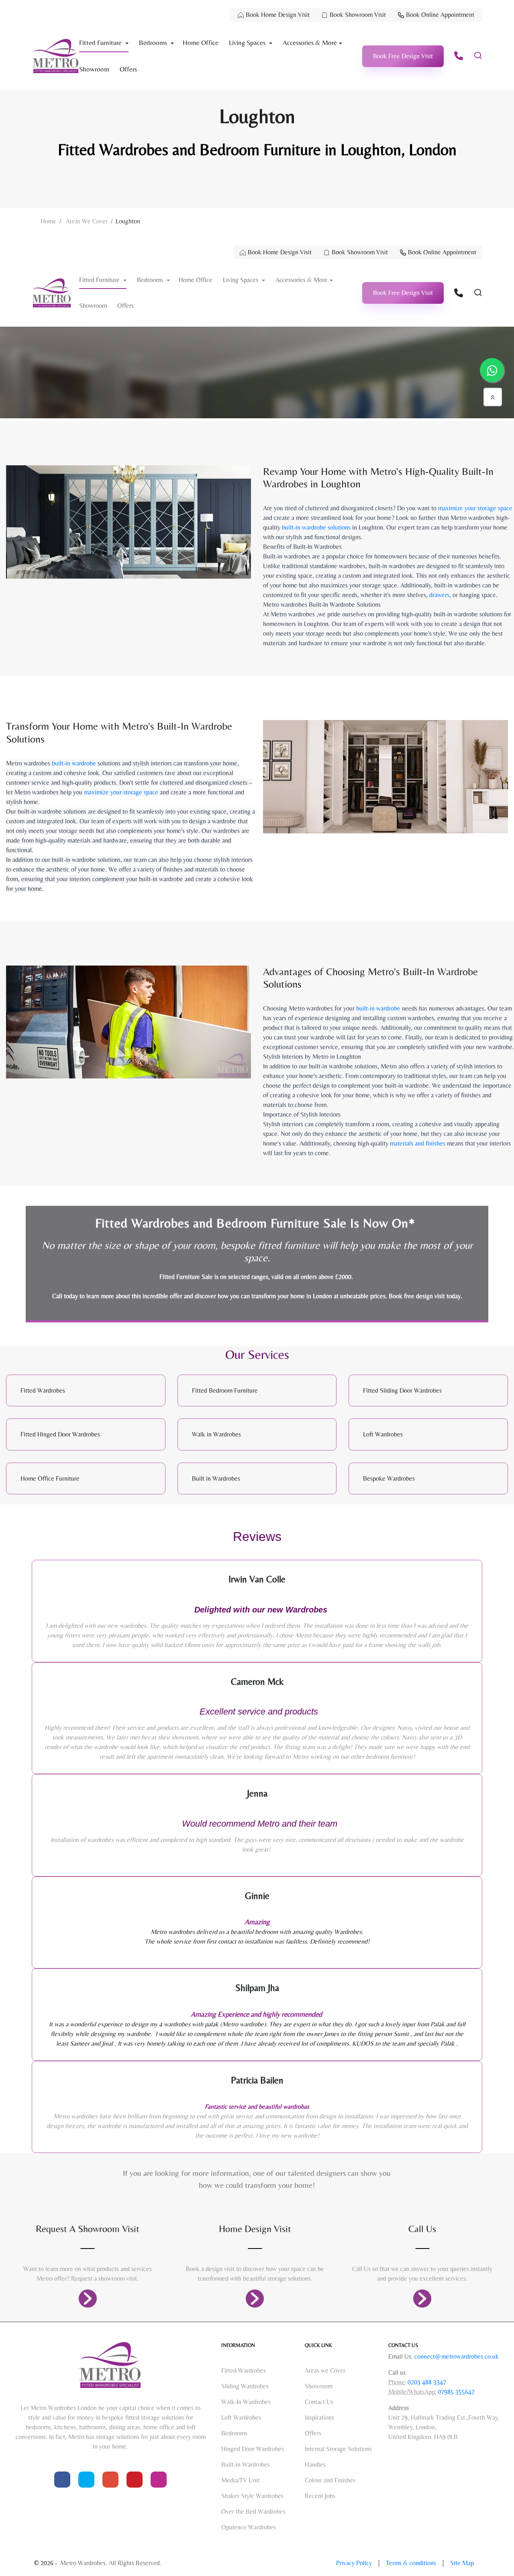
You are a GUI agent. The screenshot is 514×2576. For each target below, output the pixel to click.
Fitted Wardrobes (244, 2370)
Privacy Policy (355, 2563)
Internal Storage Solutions (338, 2449)
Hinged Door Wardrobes (253, 2449)
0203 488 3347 (426, 2382)
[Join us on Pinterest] (135, 2480)
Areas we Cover (87, 221)
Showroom (94, 69)
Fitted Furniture (101, 43)
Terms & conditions (412, 2563)
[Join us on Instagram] (159, 2480)
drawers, (439, 595)
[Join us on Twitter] (86, 2480)
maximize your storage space (475, 508)
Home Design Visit (255, 2229)
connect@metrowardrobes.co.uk (457, 2356)
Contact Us (319, 2402)
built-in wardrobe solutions (316, 527)
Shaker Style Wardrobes (252, 2496)
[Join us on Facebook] (62, 2480)
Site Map (462, 2563)
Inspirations (319, 2417)
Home (48, 221)
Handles (315, 2464)
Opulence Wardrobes (249, 2527)
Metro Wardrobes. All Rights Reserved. (111, 2563)
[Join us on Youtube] (110, 2480)
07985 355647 (455, 2392)
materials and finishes (418, 1143)
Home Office (201, 43)
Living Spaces (248, 43)
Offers (128, 69)
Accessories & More (310, 43)
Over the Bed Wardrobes (253, 2512)
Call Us (422, 2229)
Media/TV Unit (241, 2480)
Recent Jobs (320, 2496)
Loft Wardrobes (241, 2417)
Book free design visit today (425, 1296)
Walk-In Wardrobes (246, 2402)
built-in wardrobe (74, 763)
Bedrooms (154, 43)
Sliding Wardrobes (245, 2386)
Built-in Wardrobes (246, 2464)
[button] (403, 56)
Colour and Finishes (330, 2480)
